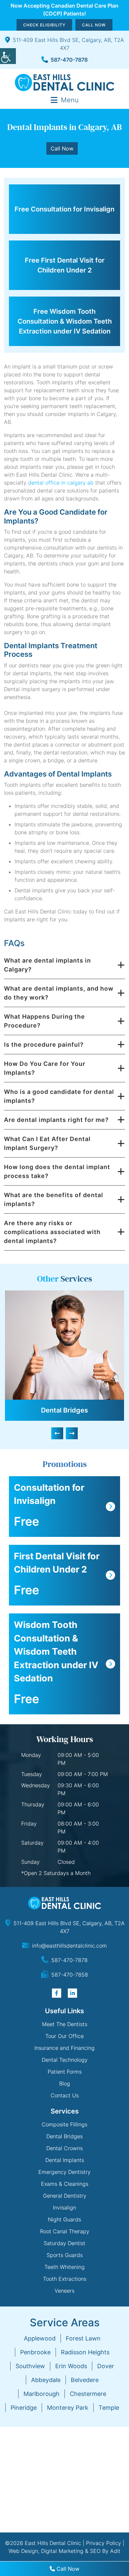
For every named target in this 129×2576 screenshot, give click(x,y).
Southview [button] (30, 2366)
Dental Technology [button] (65, 2060)
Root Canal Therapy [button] (65, 2231)
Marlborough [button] (42, 2394)
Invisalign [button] (64, 2208)
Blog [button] (65, 2083)
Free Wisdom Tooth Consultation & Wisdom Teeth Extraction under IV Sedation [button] (65, 321)
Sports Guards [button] (65, 2255)
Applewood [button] (40, 2338)
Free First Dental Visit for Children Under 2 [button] (65, 265)
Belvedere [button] (85, 2380)
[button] (8, 56)
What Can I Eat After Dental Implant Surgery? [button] (47, 1143)
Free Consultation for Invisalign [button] (64, 209)
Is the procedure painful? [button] (44, 1045)
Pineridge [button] (24, 2408)
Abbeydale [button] (46, 2380)
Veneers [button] (64, 2291)
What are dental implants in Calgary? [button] (47, 965)
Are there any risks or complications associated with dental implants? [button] (52, 1232)
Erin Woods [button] (71, 2366)
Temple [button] (109, 2408)
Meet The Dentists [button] (65, 2024)
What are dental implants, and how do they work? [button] (59, 993)
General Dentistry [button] (65, 2196)
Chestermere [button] (88, 2394)
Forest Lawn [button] (83, 2338)
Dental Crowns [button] (64, 2148)
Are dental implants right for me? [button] (56, 1120)
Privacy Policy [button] (104, 2543)
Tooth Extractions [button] (65, 2279)
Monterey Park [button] (68, 2408)
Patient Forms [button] (65, 2072)
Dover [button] (106, 2366)
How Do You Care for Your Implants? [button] (45, 1068)
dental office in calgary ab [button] (61, 483)
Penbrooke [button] (35, 2352)
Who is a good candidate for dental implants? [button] (59, 1096)
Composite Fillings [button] (64, 2124)
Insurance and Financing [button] (64, 2048)
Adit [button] (115, 2551)
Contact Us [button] (65, 2095)
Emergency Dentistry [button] (64, 2172)
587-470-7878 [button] (69, 60)
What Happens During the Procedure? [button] (44, 1021)
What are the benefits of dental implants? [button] (54, 1199)
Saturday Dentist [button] (64, 2243)
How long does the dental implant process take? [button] (57, 1171)
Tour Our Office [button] (64, 2036)
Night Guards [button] (64, 2219)
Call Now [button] (94, 25)
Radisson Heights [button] (85, 2352)
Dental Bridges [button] (64, 1410)
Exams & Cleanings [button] (65, 2184)
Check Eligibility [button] (44, 25)
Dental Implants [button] (65, 2160)
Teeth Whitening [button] (64, 2267)
